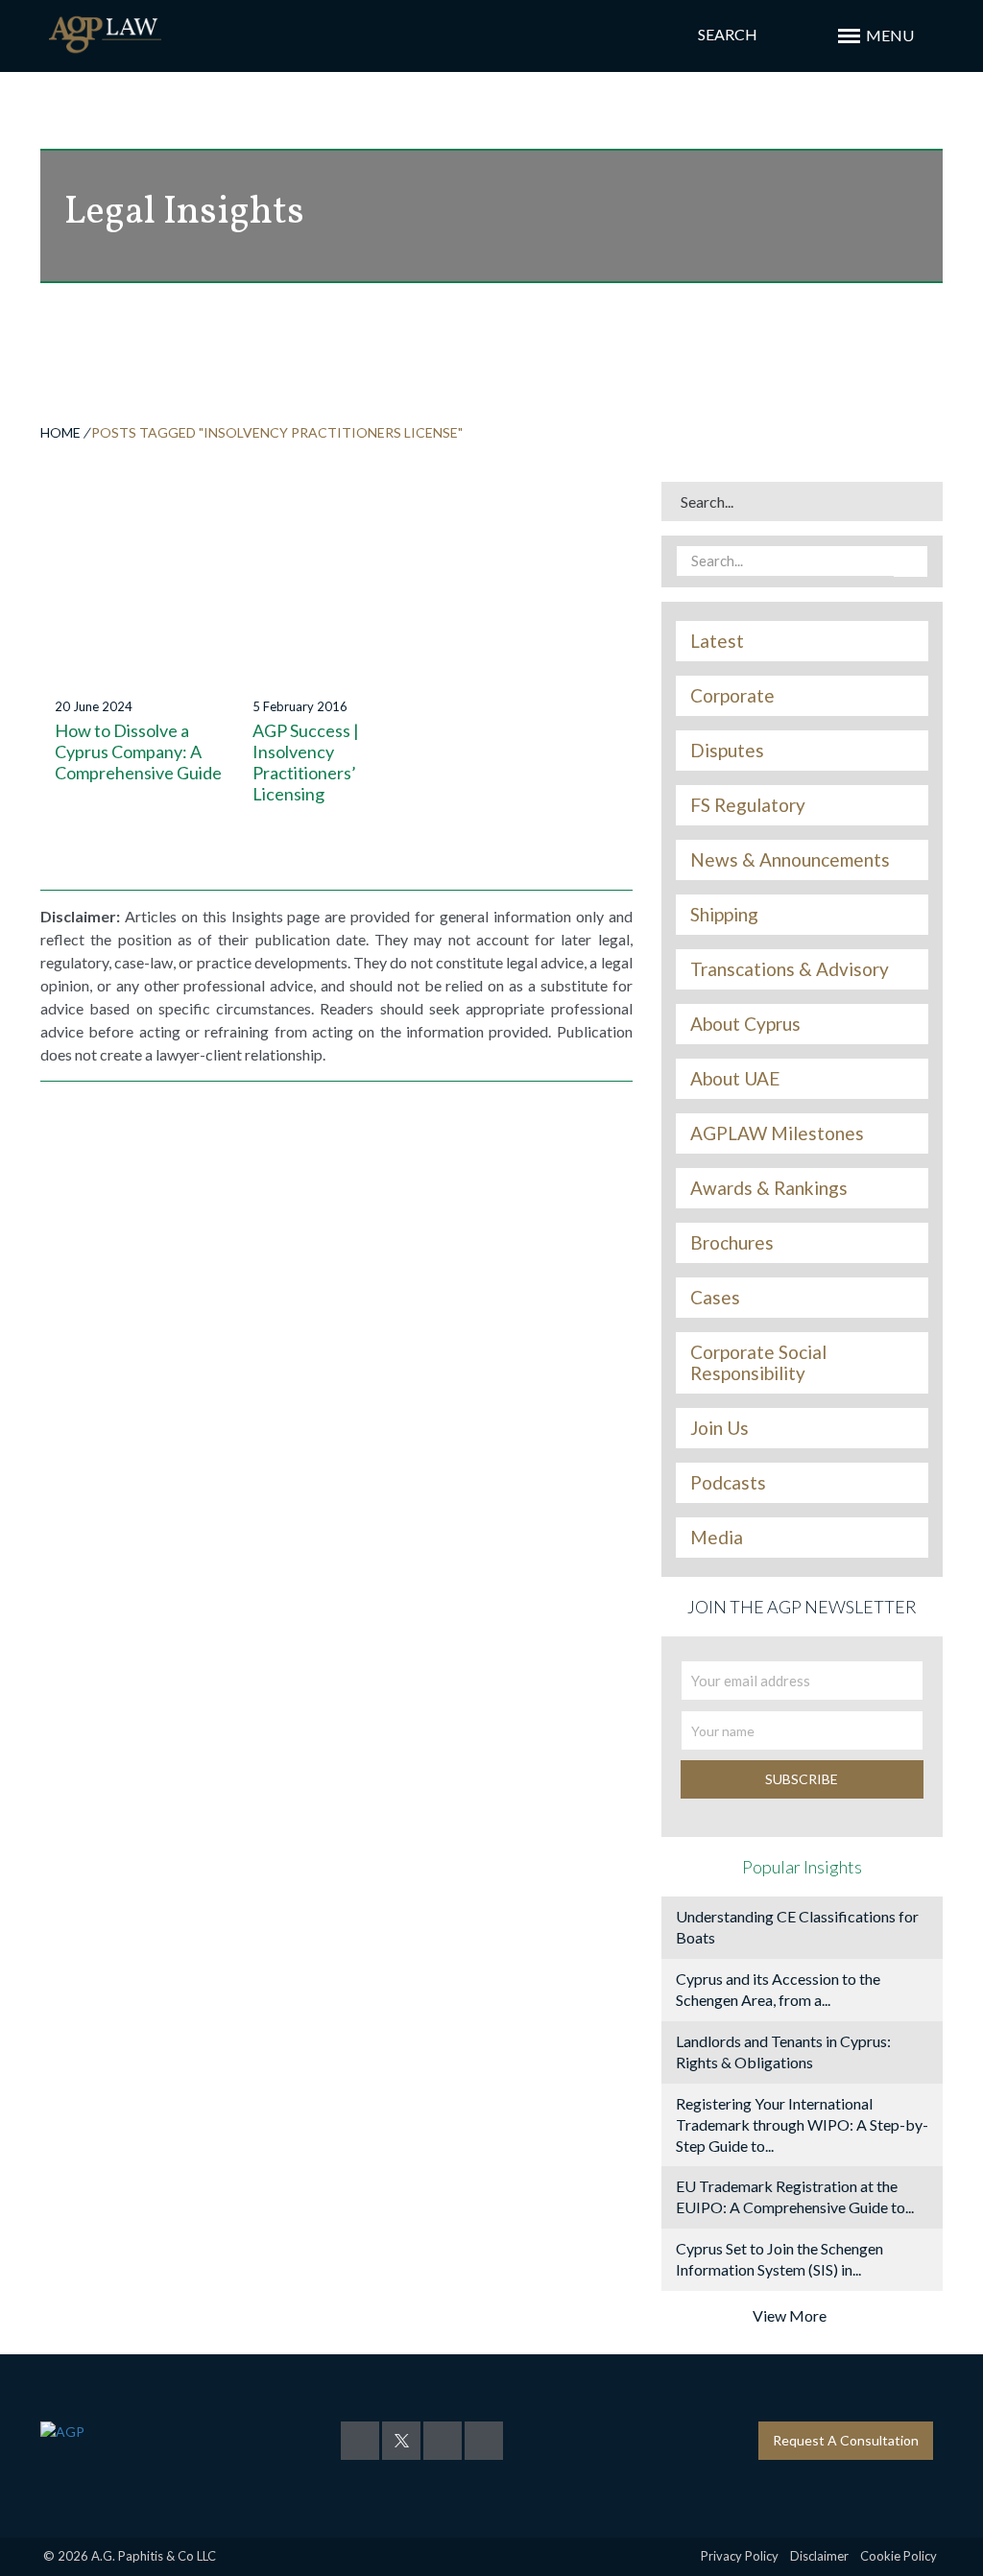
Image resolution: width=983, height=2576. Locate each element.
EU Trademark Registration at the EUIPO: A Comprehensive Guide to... (795, 2196)
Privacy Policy (740, 2556)
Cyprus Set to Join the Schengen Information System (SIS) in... (779, 2259)
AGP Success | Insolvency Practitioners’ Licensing (306, 762)
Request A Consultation (846, 2440)
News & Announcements (790, 860)
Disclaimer (819, 2556)
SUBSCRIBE (802, 1779)
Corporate (732, 696)
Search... (707, 501)
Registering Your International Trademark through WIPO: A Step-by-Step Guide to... (802, 2124)
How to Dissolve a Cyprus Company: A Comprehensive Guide (138, 751)
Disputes (727, 751)
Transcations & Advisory (790, 969)
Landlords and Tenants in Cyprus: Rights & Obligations (783, 2051)
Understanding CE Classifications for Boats (797, 1927)
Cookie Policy (899, 2556)
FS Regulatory (748, 805)
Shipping (724, 915)
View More (790, 2315)
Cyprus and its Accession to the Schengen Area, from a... (778, 1989)
